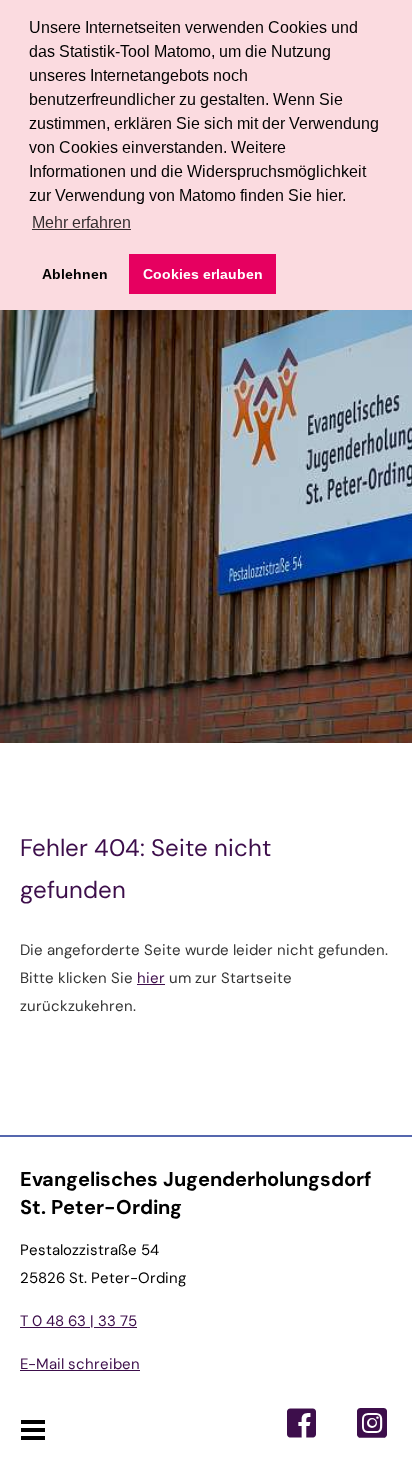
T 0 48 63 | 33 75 (78, 1321)
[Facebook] (302, 1423)
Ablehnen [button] (75, 274)
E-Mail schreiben (80, 1364)
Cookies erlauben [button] (203, 274)
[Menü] (32, 1430)
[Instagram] (372, 1423)
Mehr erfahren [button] (81, 222)
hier (151, 978)
